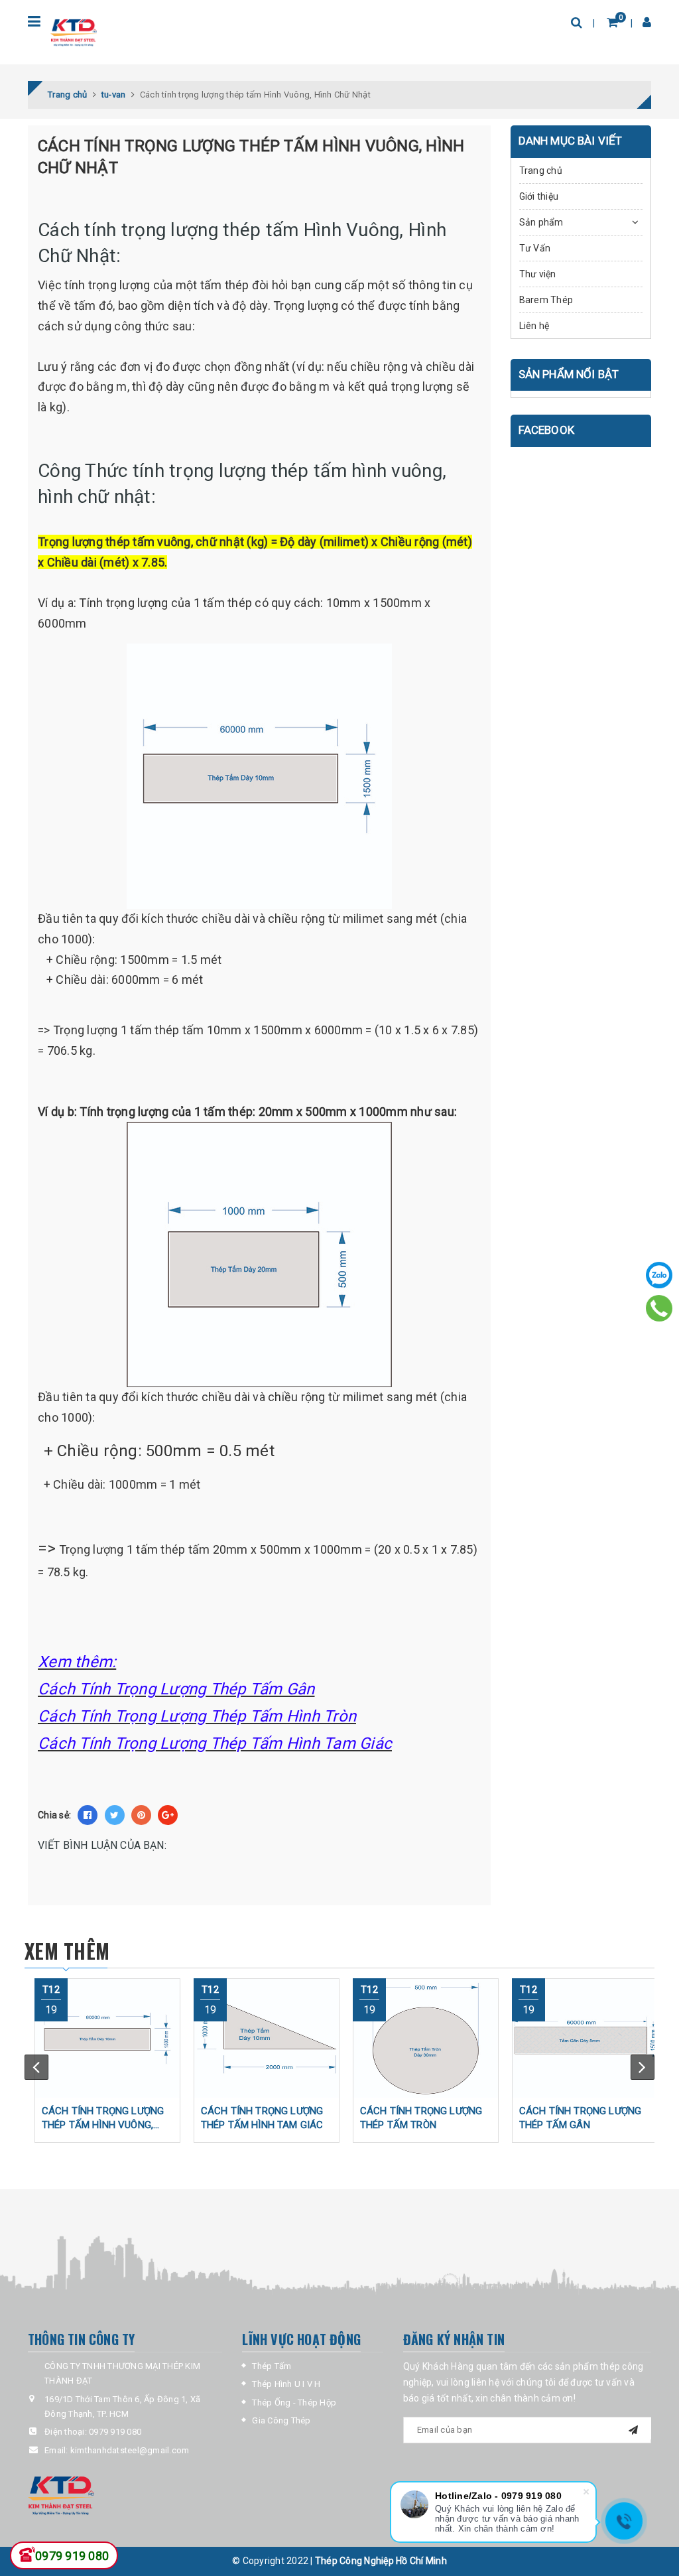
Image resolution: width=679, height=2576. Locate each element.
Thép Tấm (272, 2366)
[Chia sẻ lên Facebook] (88, 1815)
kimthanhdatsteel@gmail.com (130, 2450)
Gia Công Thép (281, 2420)
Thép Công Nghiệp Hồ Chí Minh (381, 2561)
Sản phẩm (541, 222)
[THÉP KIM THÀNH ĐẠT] (125, 2494)
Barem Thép (546, 300)
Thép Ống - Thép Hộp (294, 2403)
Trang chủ (541, 170)
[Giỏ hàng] (612, 22)
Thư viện (538, 274)
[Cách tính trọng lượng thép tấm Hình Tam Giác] (267, 2038)
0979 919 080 (115, 2432)
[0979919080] (659, 1308)
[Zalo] (659, 1275)
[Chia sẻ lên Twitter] (115, 1815)
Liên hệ (534, 326)
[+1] (168, 1815)
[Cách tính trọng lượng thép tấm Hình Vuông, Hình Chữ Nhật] (107, 2038)
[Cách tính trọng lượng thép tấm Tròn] (426, 2038)
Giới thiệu (539, 196)
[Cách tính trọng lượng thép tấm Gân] (585, 2038)
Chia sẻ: (54, 1815)
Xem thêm (67, 1951)
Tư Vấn (535, 248)
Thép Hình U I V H (286, 2384)
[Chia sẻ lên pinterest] (141, 1815)
